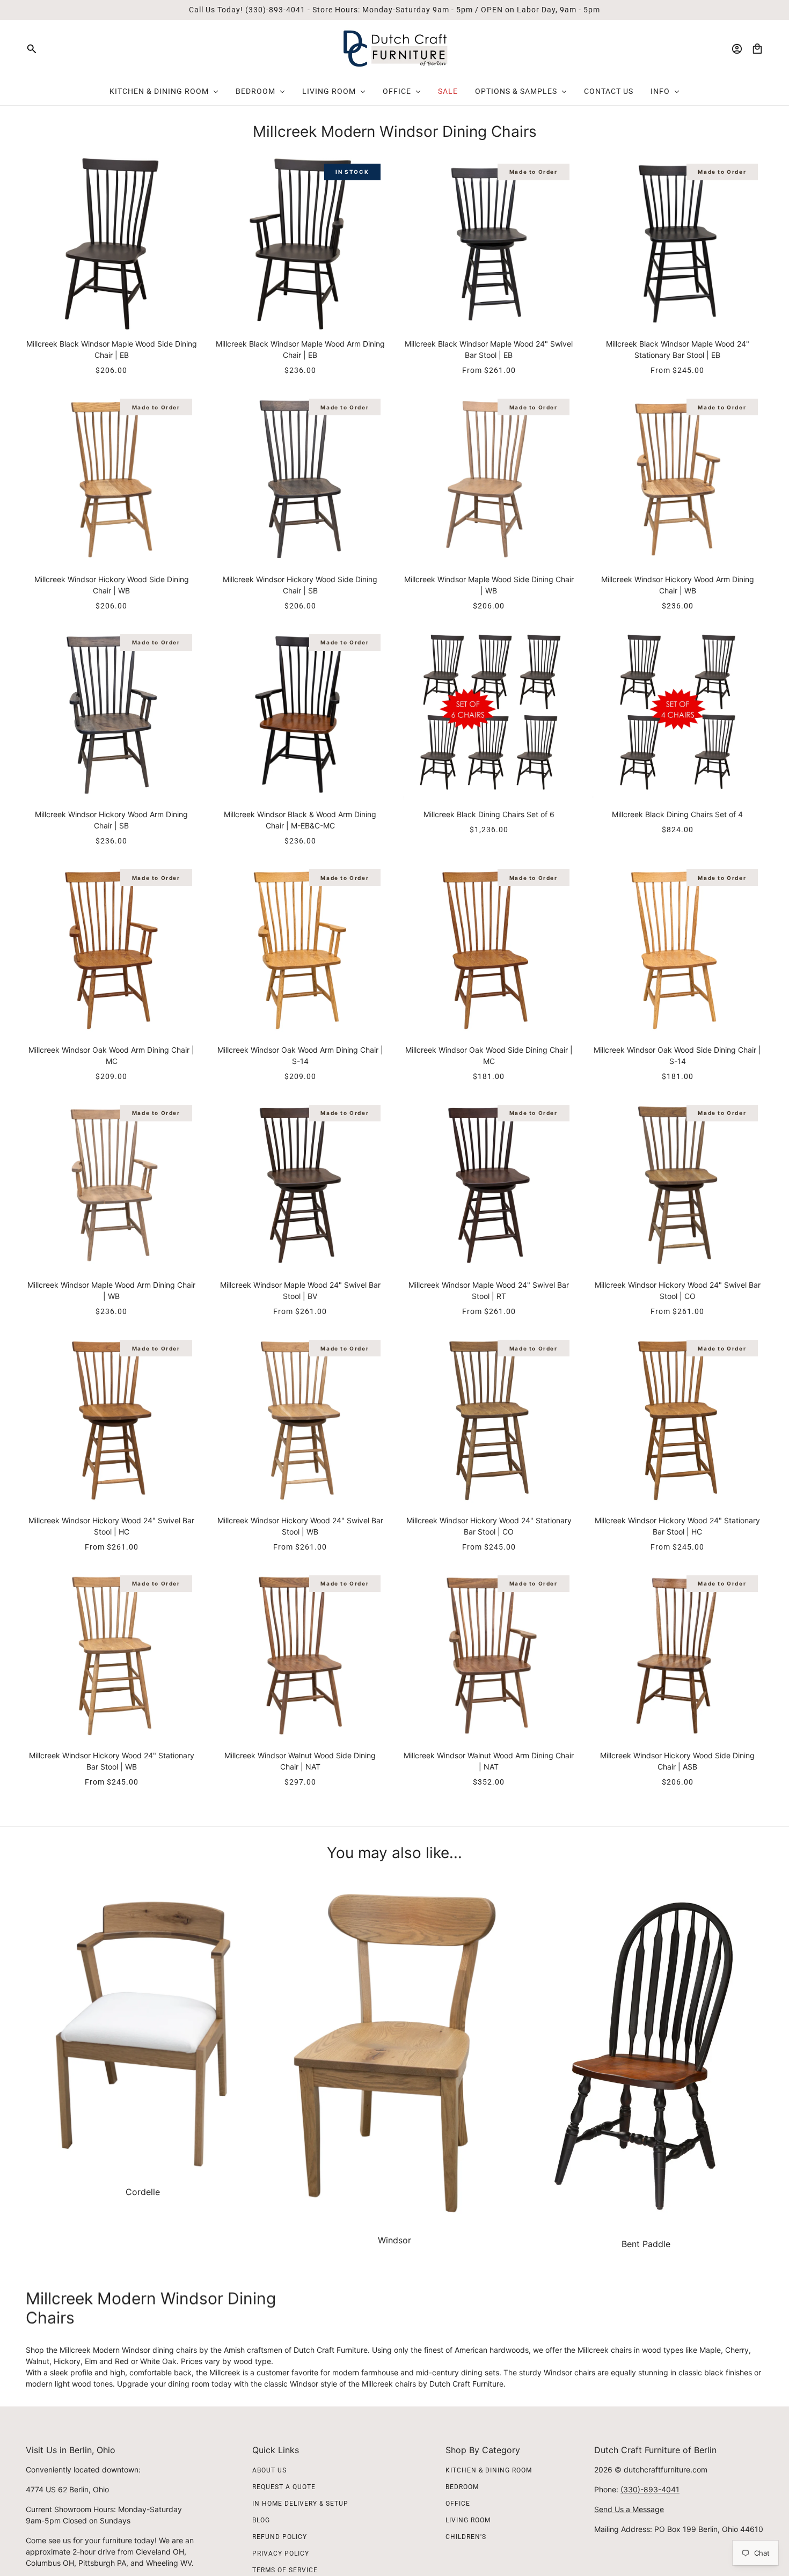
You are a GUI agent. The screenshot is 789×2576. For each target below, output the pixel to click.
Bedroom (462, 2487)
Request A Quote (284, 2487)
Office (458, 2504)
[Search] (32, 49)
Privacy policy (281, 2553)
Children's (466, 2537)
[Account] (737, 49)
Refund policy (280, 2537)
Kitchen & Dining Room (489, 2470)
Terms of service (285, 2570)
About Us (269, 2470)
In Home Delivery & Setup (300, 2504)
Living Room (468, 2520)
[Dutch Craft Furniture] (395, 49)
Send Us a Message (629, 2509)
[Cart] (757, 49)
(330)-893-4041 (650, 2489)
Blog (261, 2520)
